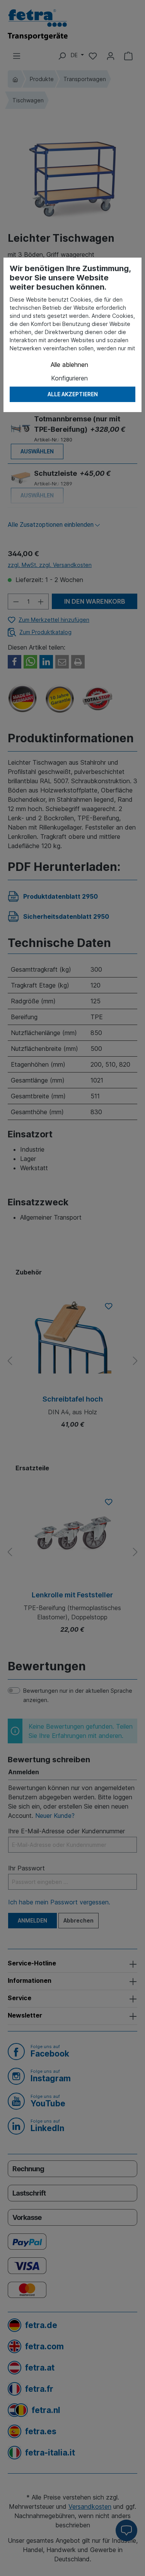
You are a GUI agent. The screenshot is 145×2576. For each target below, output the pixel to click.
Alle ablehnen (69, 365)
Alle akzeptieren (73, 394)
